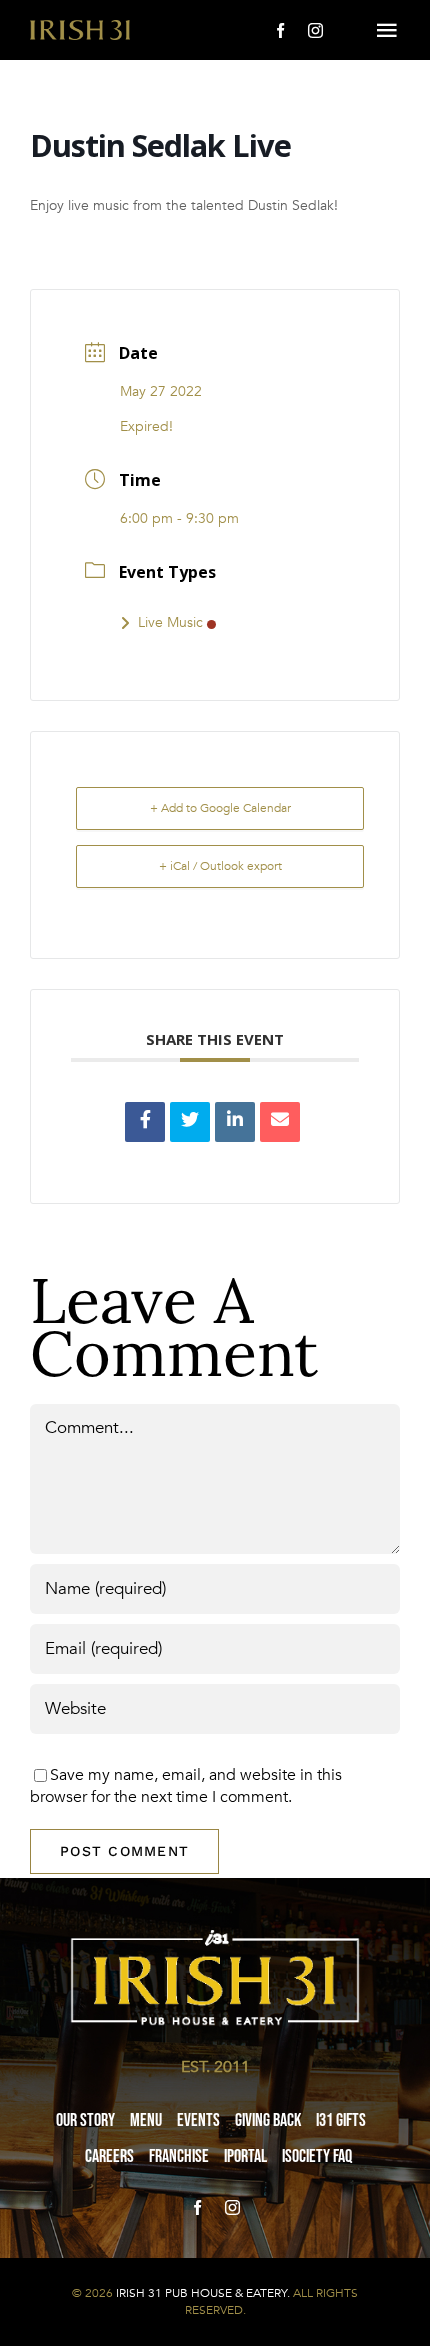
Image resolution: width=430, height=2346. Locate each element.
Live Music (170, 622)
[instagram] (315, 30)
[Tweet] (190, 1122)
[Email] (280, 1122)
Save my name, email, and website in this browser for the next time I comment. (186, 1786)
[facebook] (280, 30)
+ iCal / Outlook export (220, 866)
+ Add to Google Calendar (220, 808)
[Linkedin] (235, 1122)
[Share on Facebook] (145, 1122)
